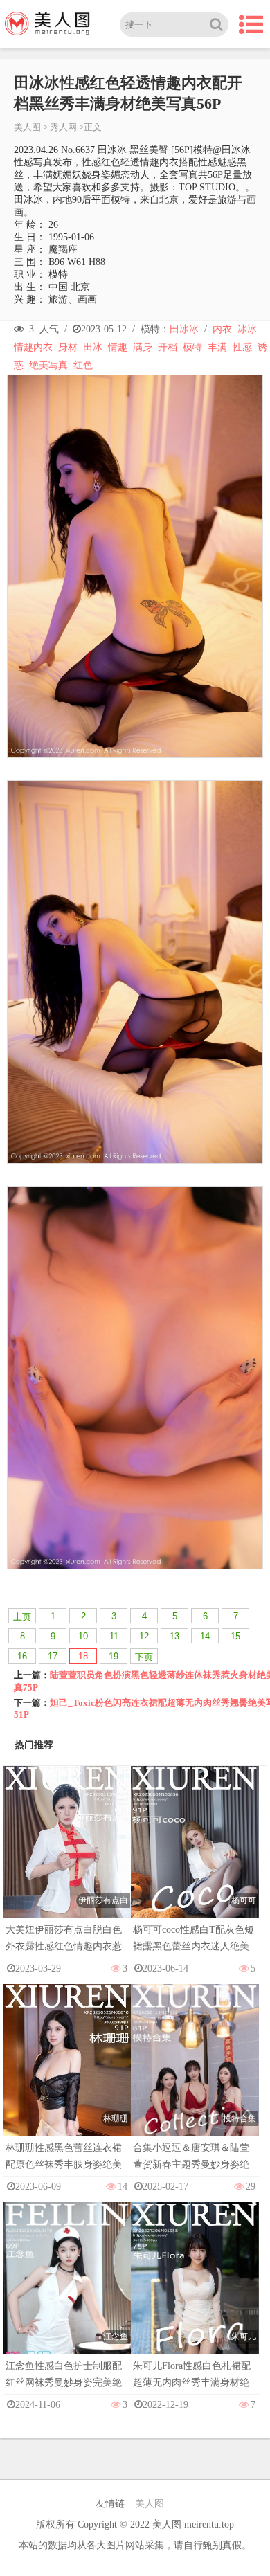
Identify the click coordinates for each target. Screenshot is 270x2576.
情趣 (118, 347)
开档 (168, 347)
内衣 (222, 329)
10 (83, 1636)
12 (144, 1636)
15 (235, 1636)
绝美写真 (48, 365)
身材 (68, 347)
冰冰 (247, 329)
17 (53, 1656)
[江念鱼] (67, 2297)
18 (83, 1656)
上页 (22, 1617)
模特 (192, 347)
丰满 (217, 347)
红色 (83, 365)
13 (174, 1636)
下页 (144, 1657)
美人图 (27, 127)
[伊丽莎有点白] (67, 1861)
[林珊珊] (67, 2079)
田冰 (93, 347)
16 (22, 1656)
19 (114, 1656)
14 (205, 1636)
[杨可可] (195, 1861)
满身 (143, 347)
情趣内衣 (33, 347)
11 (114, 1636)
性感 (242, 347)
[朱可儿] (195, 2297)
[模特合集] (195, 2079)
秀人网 (63, 127)
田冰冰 (184, 329)
